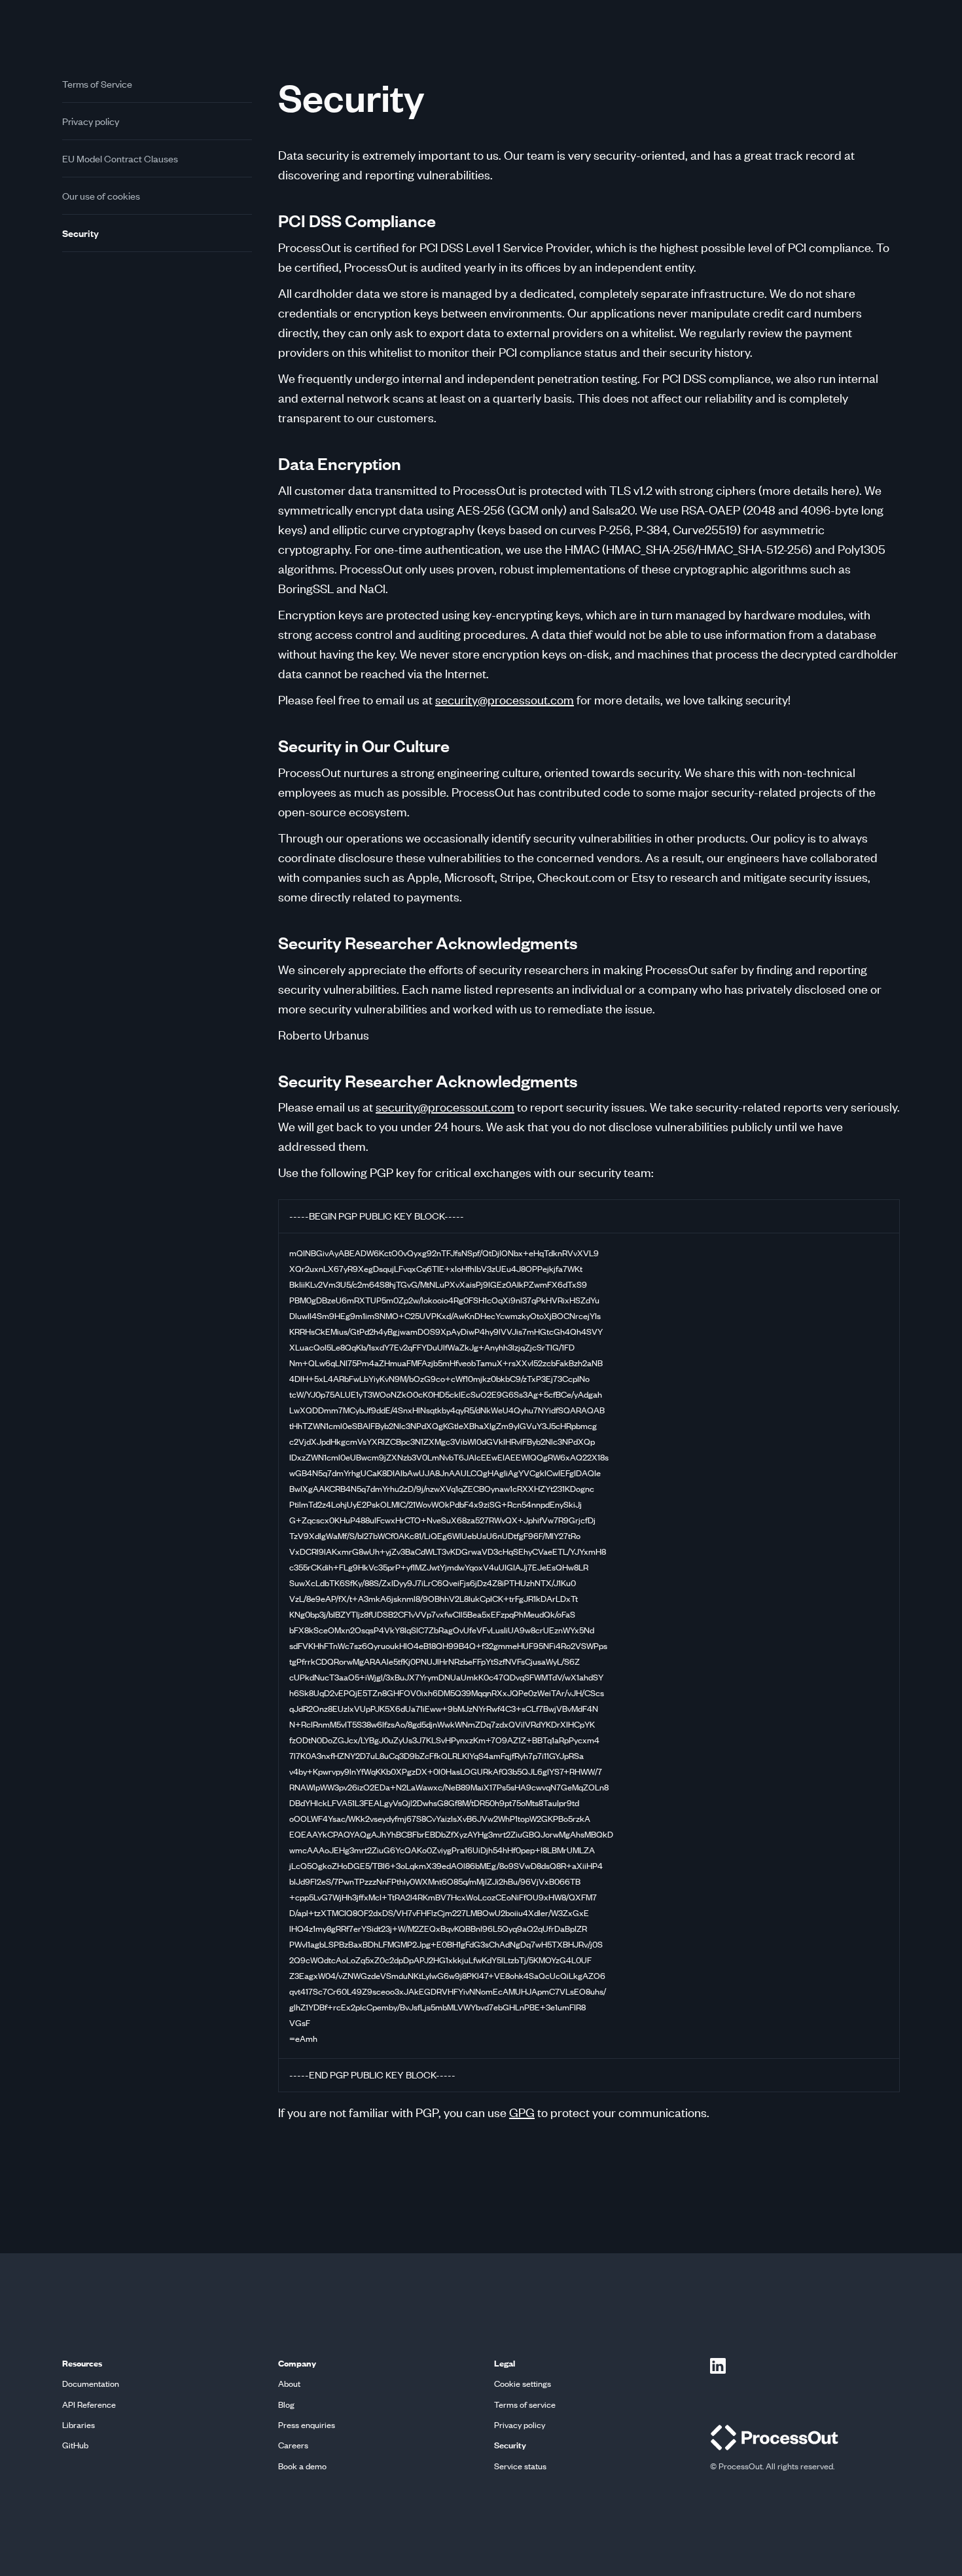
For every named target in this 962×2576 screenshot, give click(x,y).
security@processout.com (505, 699)
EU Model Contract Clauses (120, 158)
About (289, 2384)
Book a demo (302, 2466)
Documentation (91, 2384)
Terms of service (525, 2405)
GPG (522, 2112)
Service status (520, 2466)
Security (80, 233)
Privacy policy (91, 121)
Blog (286, 2405)
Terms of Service (97, 84)
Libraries (79, 2425)
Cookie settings (523, 2384)
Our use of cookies (101, 196)
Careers (293, 2445)
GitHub (75, 2445)
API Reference (89, 2405)
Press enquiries (307, 2425)
